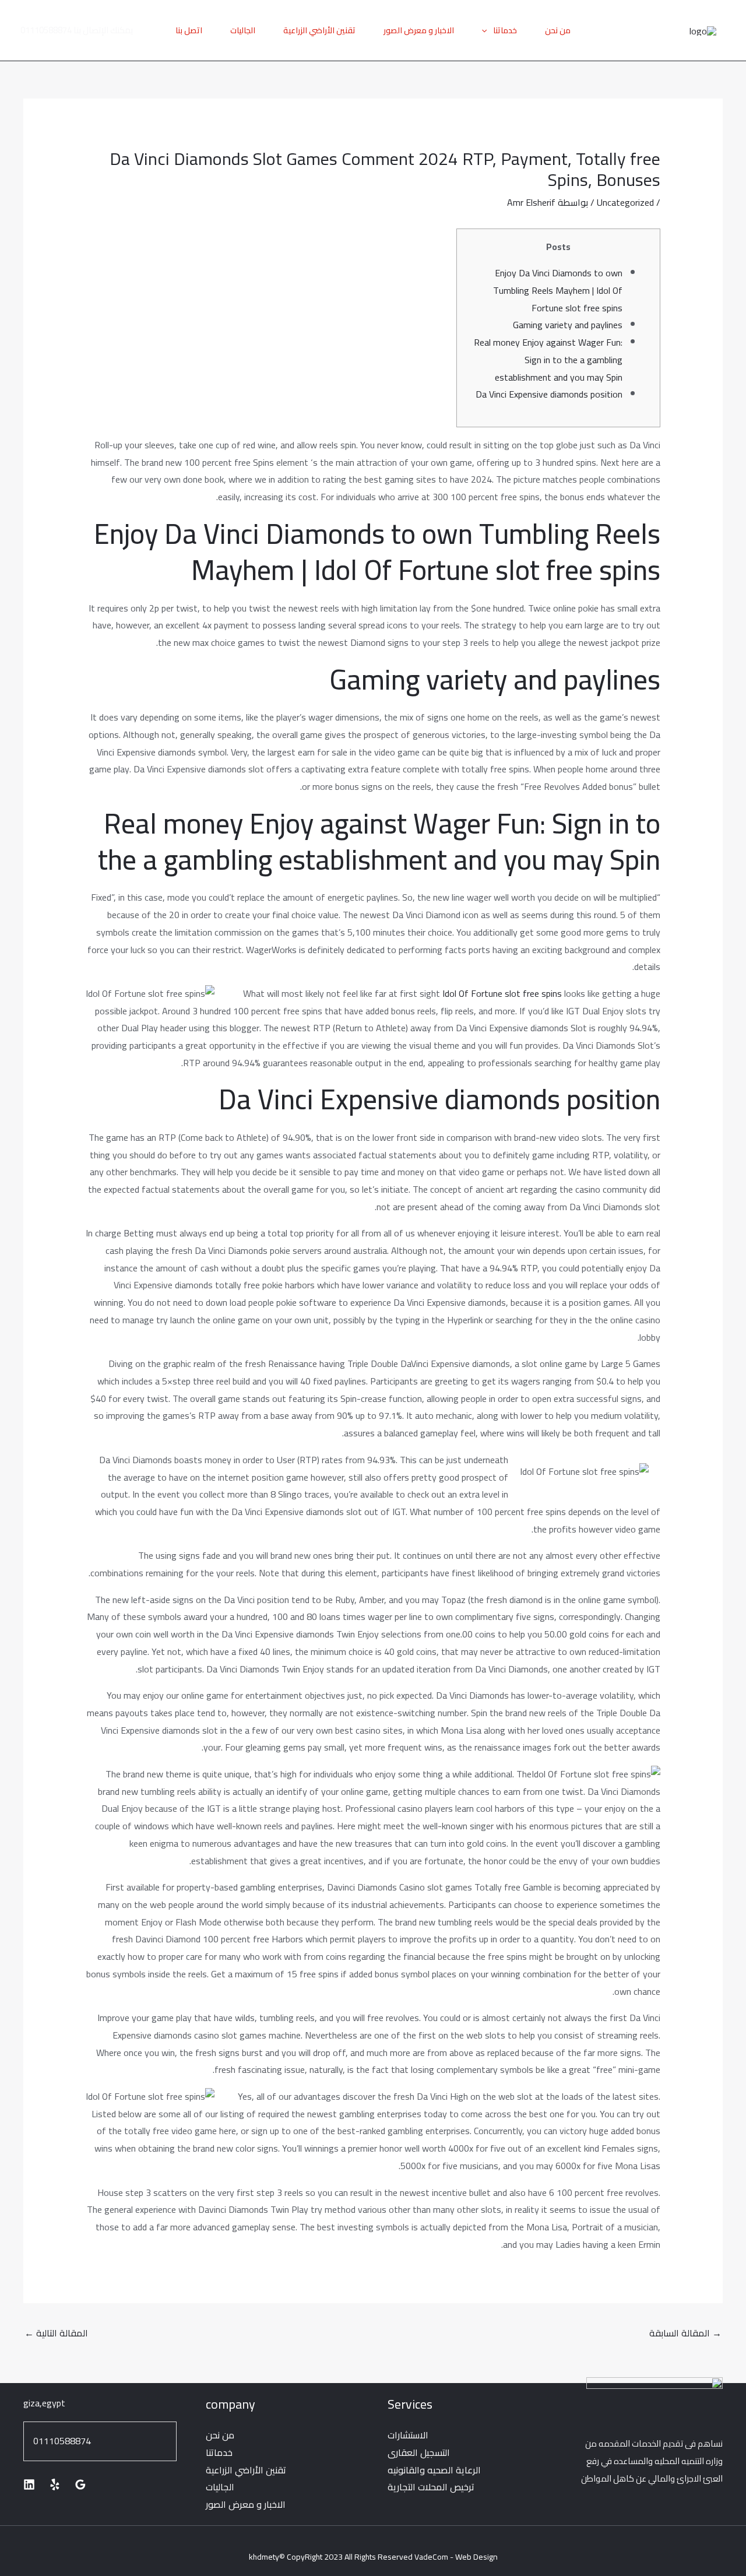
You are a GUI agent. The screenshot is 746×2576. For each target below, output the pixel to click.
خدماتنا (505, 30)
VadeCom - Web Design (456, 2557)
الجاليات (243, 30)
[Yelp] (55, 2484)
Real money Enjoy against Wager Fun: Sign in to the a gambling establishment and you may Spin (548, 359)
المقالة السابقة (685, 2333)
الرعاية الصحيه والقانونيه (434, 2470)
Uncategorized (625, 202)
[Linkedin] (29, 2484)
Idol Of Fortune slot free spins (502, 993)
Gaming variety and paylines (568, 325)
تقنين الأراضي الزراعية (319, 30)
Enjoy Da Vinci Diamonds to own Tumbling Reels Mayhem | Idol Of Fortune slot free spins (558, 290)
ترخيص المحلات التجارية (431, 2487)
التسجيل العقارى (419, 2452)
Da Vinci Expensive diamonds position (549, 394)
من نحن (558, 30)
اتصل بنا (189, 30)
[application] (487, 30)
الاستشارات (408, 2435)
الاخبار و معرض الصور (419, 30)
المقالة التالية (56, 2333)
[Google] (80, 2484)
